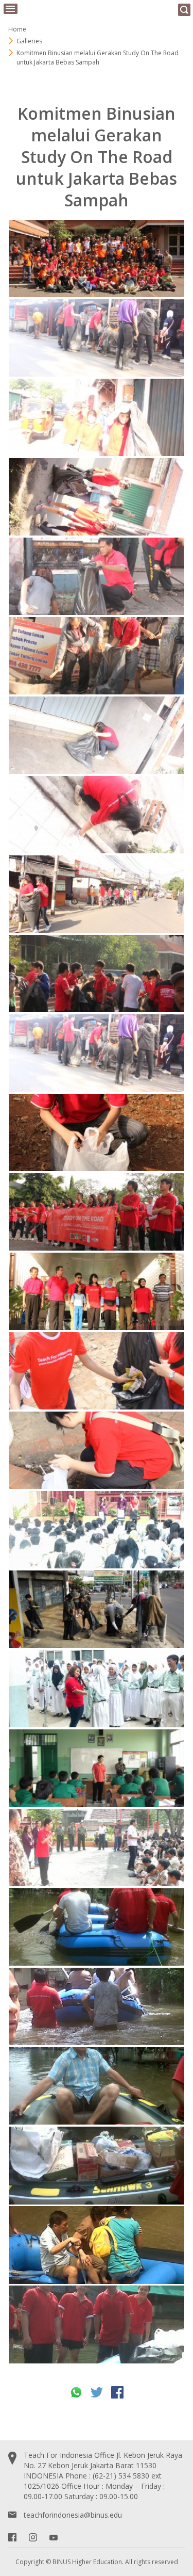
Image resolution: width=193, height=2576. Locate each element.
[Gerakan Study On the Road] (97, 1133)
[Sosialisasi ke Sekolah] (97, 1530)
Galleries (29, 41)
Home (17, 29)
